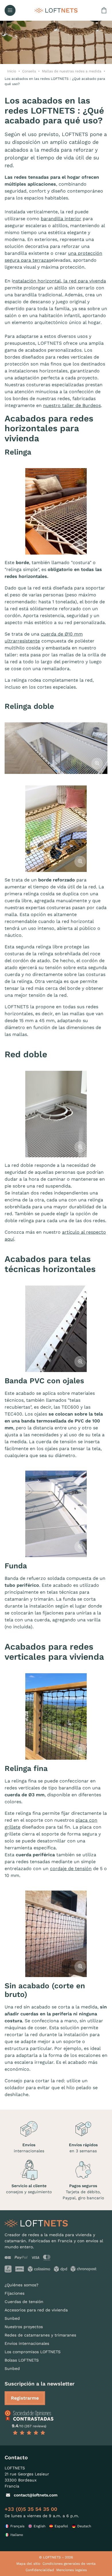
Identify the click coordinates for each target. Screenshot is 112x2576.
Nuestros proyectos (24, 2327)
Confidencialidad (40, 2570)
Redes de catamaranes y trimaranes (40, 2335)
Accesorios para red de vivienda (36, 2310)
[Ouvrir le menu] (10, 10)
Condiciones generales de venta (69, 2564)
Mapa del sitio (28, 2564)
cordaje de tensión (71, 1869)
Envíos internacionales (27, 2343)
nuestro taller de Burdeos (72, 405)
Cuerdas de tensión (24, 2302)
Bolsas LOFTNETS (22, 2360)
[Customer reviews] (29, 2415)
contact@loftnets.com (36, 2495)
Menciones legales (72, 2570)
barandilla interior (61, 219)
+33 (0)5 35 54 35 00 (31, 2509)
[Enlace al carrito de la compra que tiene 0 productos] (104, 10)
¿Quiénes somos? (22, 2285)
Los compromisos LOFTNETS (33, 2352)
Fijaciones (15, 2293)
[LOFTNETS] (56, 10)
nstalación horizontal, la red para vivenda (59, 281)
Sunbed (12, 2318)
